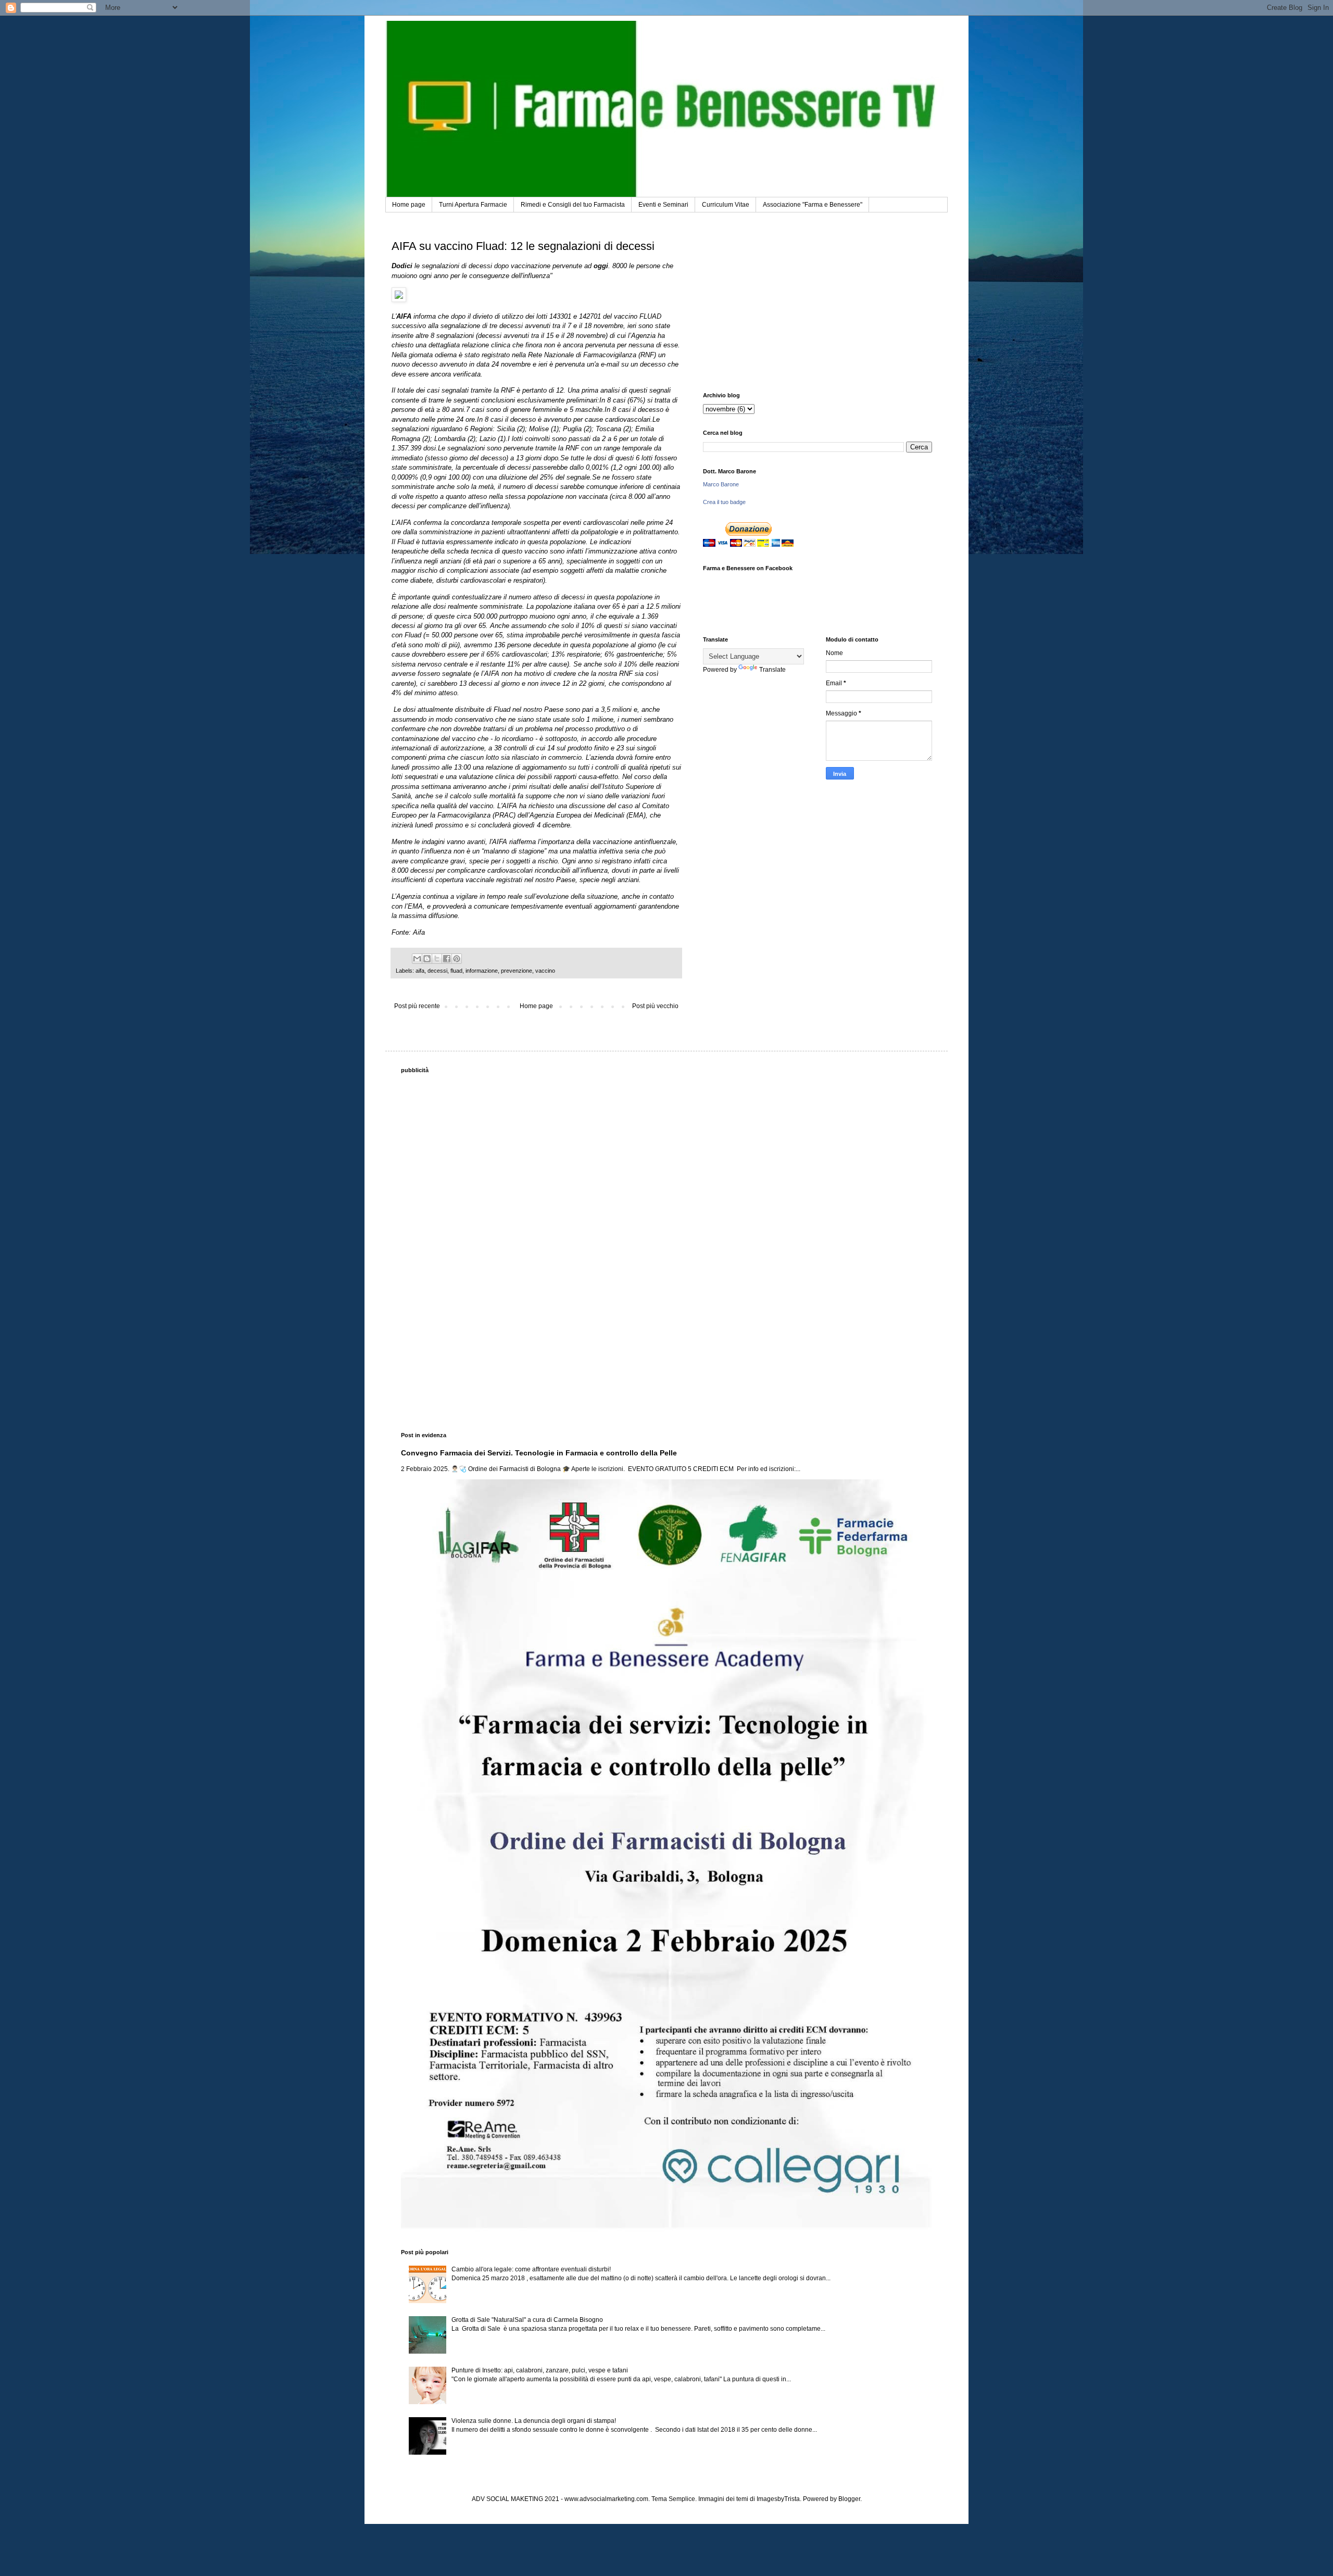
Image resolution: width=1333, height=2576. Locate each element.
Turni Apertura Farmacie (473, 205)
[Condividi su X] (437, 959)
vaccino (545, 971)
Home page (409, 205)
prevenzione (517, 971)
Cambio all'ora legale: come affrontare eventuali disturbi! (531, 2269)
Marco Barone (721, 484)
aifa (420, 971)
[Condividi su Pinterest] (457, 959)
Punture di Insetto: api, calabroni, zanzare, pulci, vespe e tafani (540, 2370)
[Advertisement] (818, 304)
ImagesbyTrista (778, 2499)
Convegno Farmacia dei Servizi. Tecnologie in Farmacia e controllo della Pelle (539, 1453)
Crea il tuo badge (724, 502)
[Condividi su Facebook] (447, 959)
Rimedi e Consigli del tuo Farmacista (573, 205)
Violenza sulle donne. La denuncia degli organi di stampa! (534, 2421)
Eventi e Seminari (663, 205)
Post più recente (417, 1006)
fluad (456, 971)
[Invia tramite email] (417, 959)
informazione (482, 971)
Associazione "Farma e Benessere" (813, 205)
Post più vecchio (655, 1006)
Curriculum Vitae (726, 205)
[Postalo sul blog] (427, 959)
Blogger (849, 2499)
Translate (772, 670)
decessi (437, 971)
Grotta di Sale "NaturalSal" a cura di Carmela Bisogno (527, 2320)
